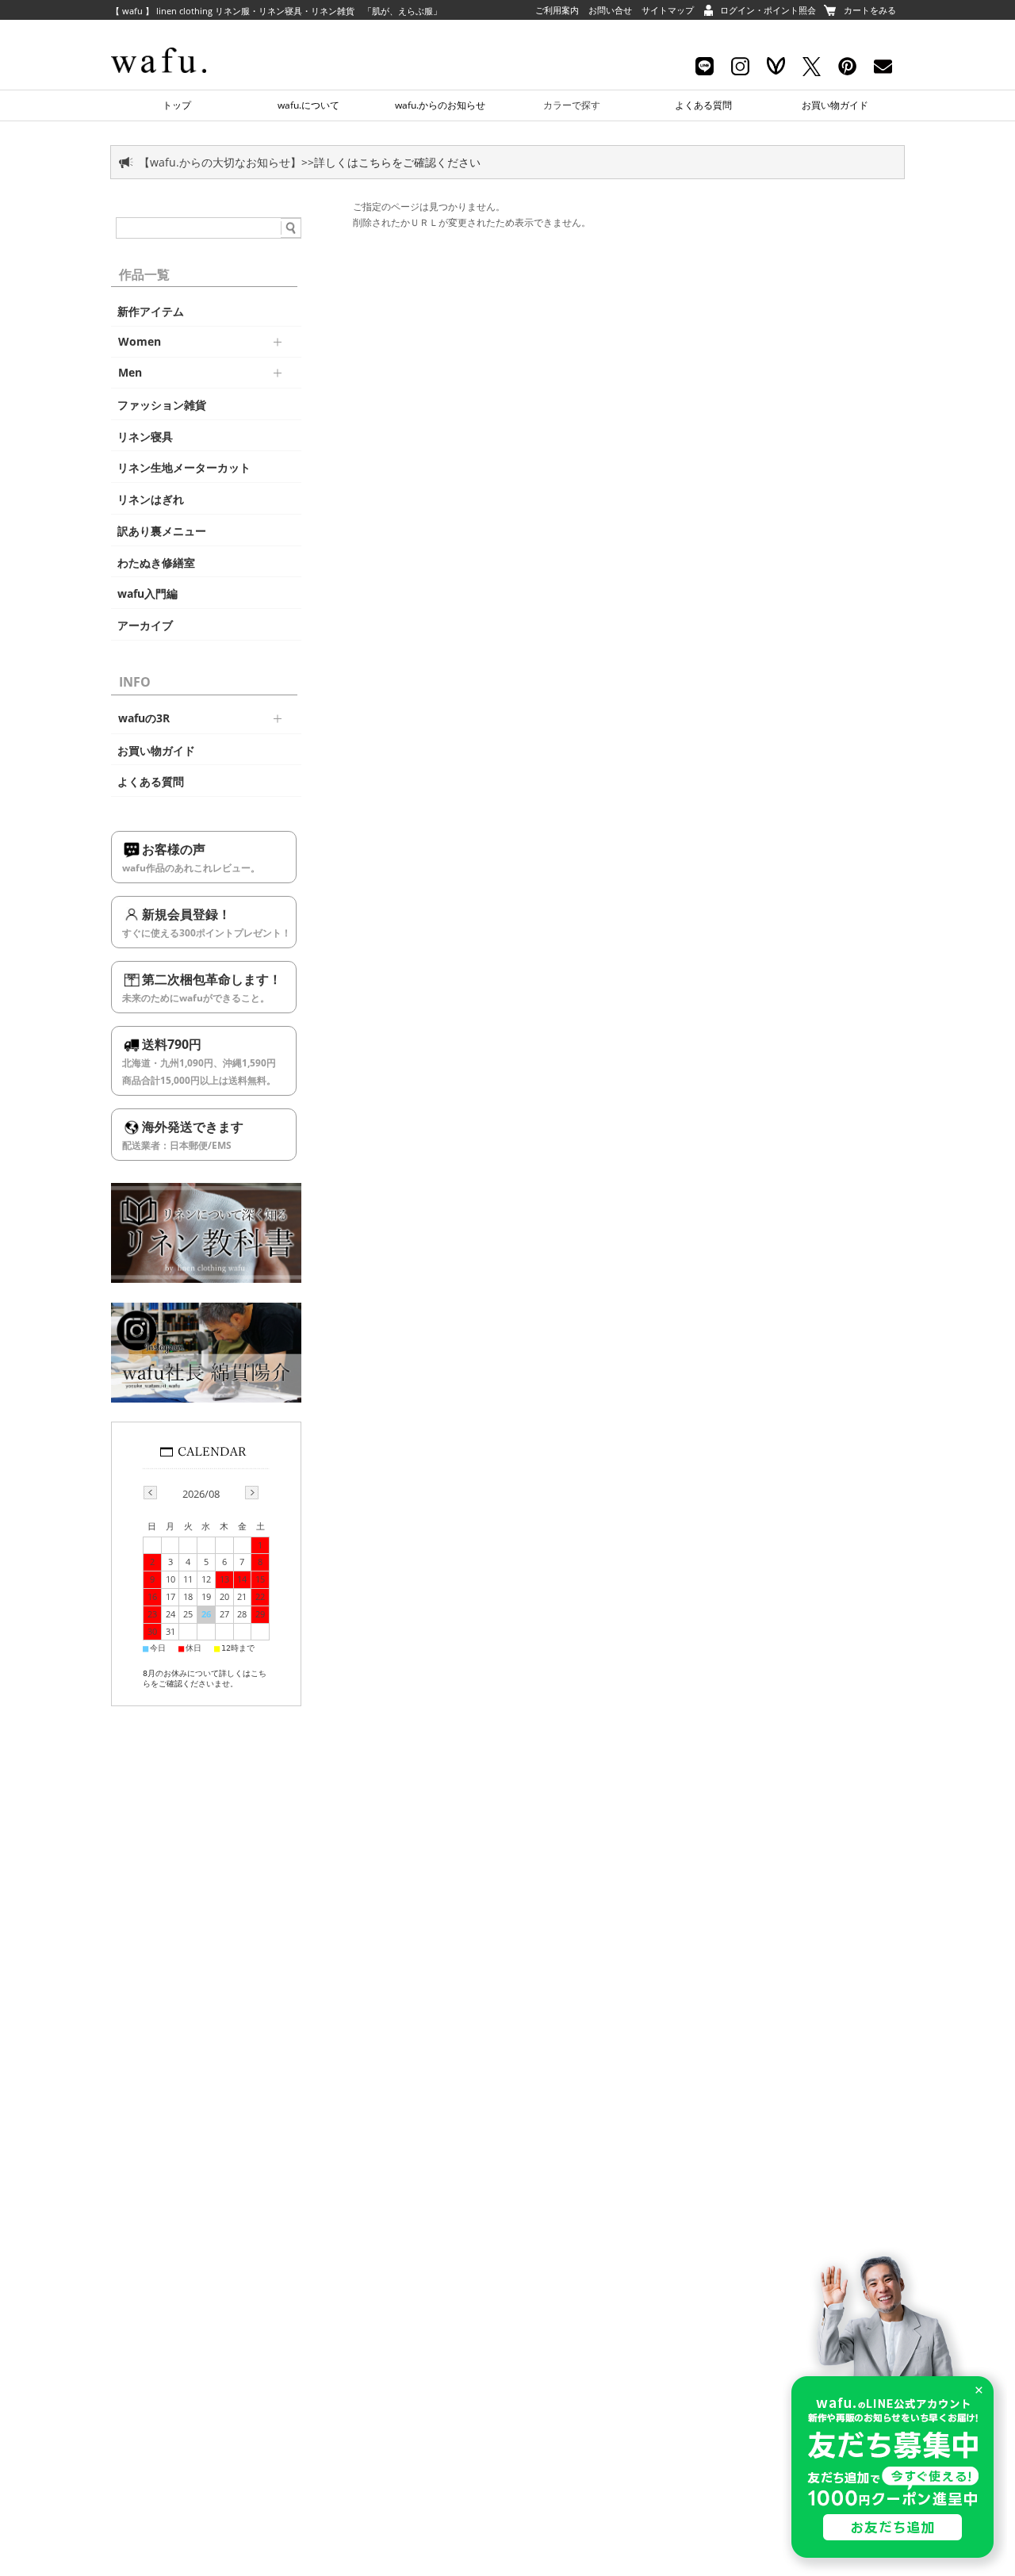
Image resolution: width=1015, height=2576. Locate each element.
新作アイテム (151, 312)
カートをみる (870, 10)
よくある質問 (703, 105)
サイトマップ (668, 10)
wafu (186, 36)
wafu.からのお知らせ (440, 105)
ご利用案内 (557, 10)
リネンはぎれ (151, 500)
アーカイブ (145, 626)
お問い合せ (610, 10)
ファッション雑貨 (162, 405)
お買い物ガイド (835, 105)
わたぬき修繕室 (156, 563)
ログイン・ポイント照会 (768, 10)
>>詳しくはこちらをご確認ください (391, 162)
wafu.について (308, 105)
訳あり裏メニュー (162, 531)
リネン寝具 (145, 437)
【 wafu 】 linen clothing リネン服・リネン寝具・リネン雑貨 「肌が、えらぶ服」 (276, 11)
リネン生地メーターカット (184, 468)
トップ (177, 105)
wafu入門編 (147, 594)
